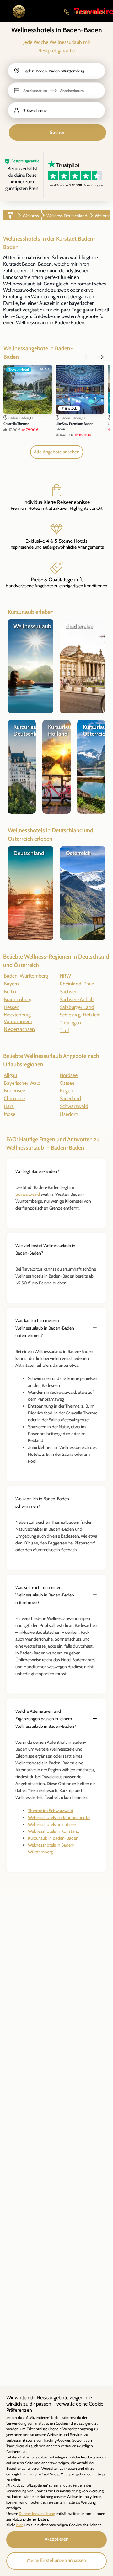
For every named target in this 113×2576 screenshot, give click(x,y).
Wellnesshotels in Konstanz (54, 1831)
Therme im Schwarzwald (51, 1811)
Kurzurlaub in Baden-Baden (53, 1838)
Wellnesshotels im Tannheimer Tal (59, 1817)
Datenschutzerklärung (37, 2513)
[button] (56, 91)
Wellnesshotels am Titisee (52, 1824)
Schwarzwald (28, 1194)
